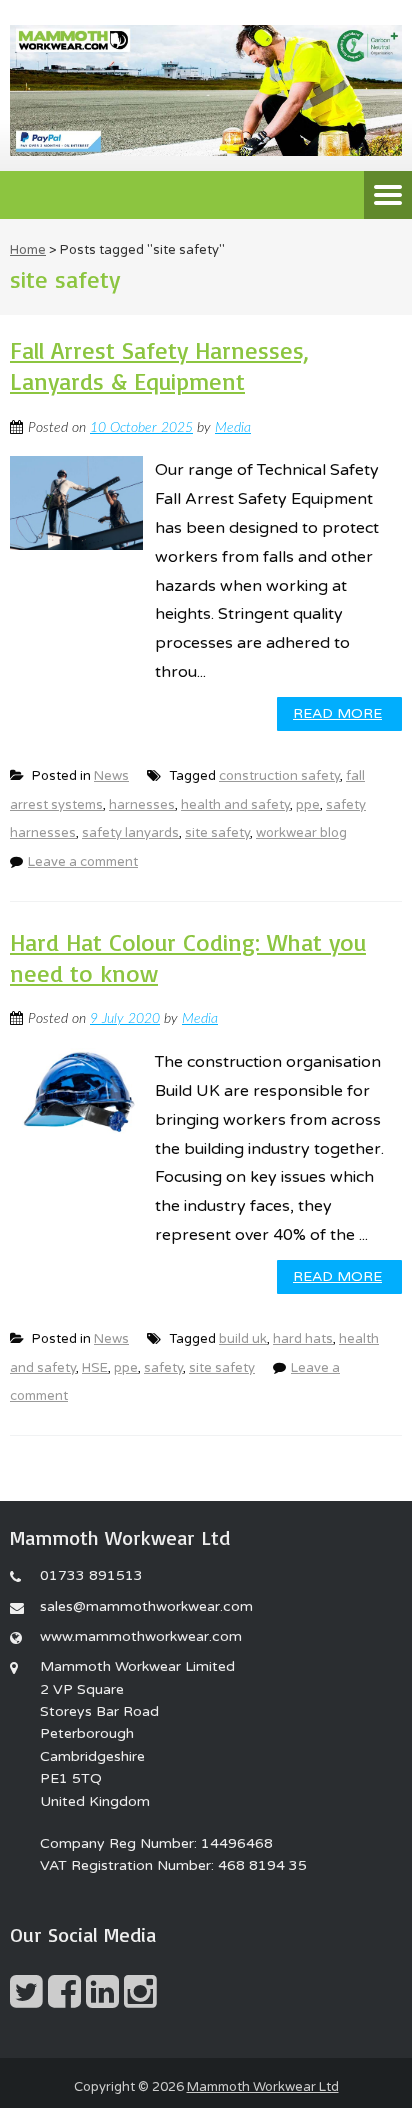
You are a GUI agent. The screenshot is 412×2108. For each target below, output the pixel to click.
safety (163, 1368)
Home (28, 250)
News (111, 776)
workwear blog (301, 833)
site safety (217, 833)
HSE (95, 1368)
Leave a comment (83, 862)
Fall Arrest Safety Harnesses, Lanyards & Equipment (159, 365)
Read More (337, 713)
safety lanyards (130, 833)
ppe (308, 805)
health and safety (235, 805)
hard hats (303, 1339)
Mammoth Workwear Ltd (263, 2087)
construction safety (279, 776)
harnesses (142, 805)
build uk (243, 1339)
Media (233, 428)
